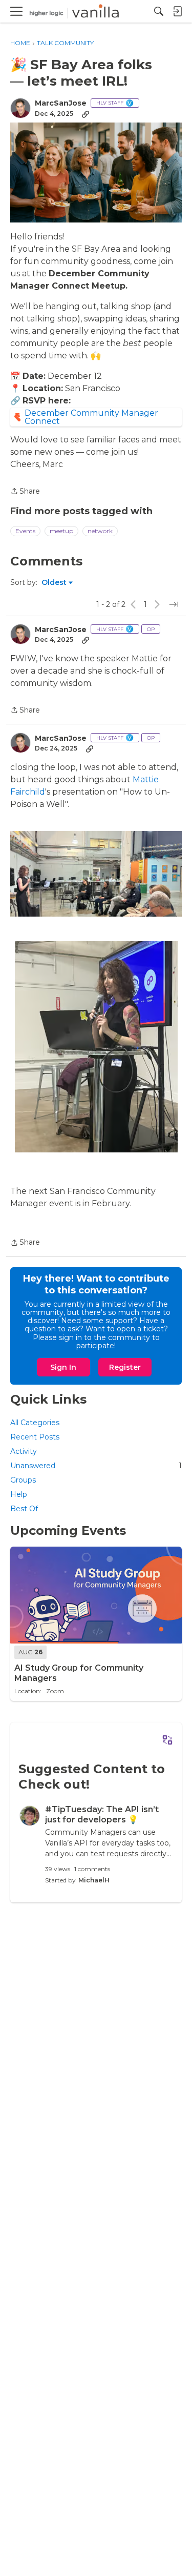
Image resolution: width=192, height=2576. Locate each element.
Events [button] (25, 531)
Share (25, 492)
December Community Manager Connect (91, 417)
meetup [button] (61, 531)
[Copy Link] (86, 114)
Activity (24, 1451)
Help (19, 1494)
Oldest (55, 583)
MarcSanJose (61, 103)
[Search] (159, 11)
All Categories (35, 1423)
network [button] (100, 531)
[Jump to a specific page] (174, 604)
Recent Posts (35, 1437)
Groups (23, 1480)
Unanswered (96, 1466)
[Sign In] (177, 11)
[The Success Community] (74, 12)
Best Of (24, 1509)
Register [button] (125, 1367)
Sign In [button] (63, 1367)
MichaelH (94, 1880)
